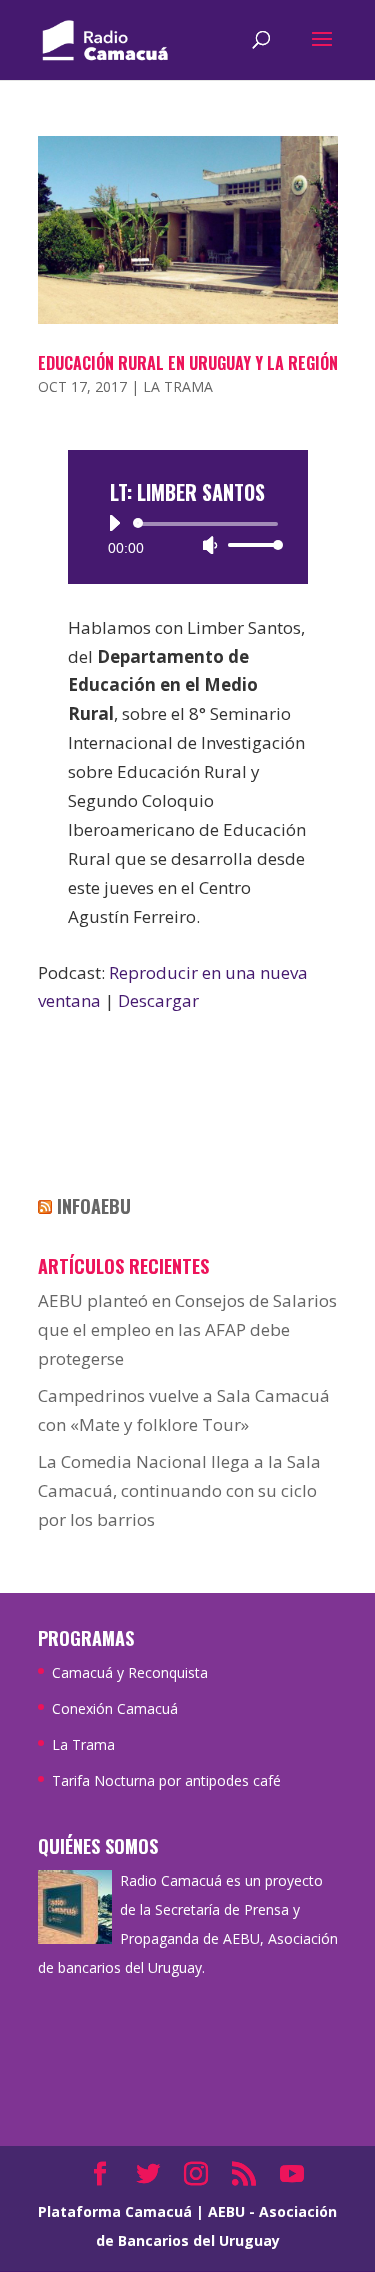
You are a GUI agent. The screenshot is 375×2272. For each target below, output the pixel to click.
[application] (188, 534)
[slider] (250, 544)
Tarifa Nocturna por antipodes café (166, 1780)
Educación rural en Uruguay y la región (188, 363)
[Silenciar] (210, 545)
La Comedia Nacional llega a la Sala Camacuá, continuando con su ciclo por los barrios (179, 1490)
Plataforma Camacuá (115, 2211)
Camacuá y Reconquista (130, 1672)
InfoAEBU (94, 1206)
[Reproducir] (114, 523)
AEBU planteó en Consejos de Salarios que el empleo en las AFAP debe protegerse (187, 1329)
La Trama (178, 386)
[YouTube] (292, 2175)
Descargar (158, 1000)
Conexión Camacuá (115, 1708)
